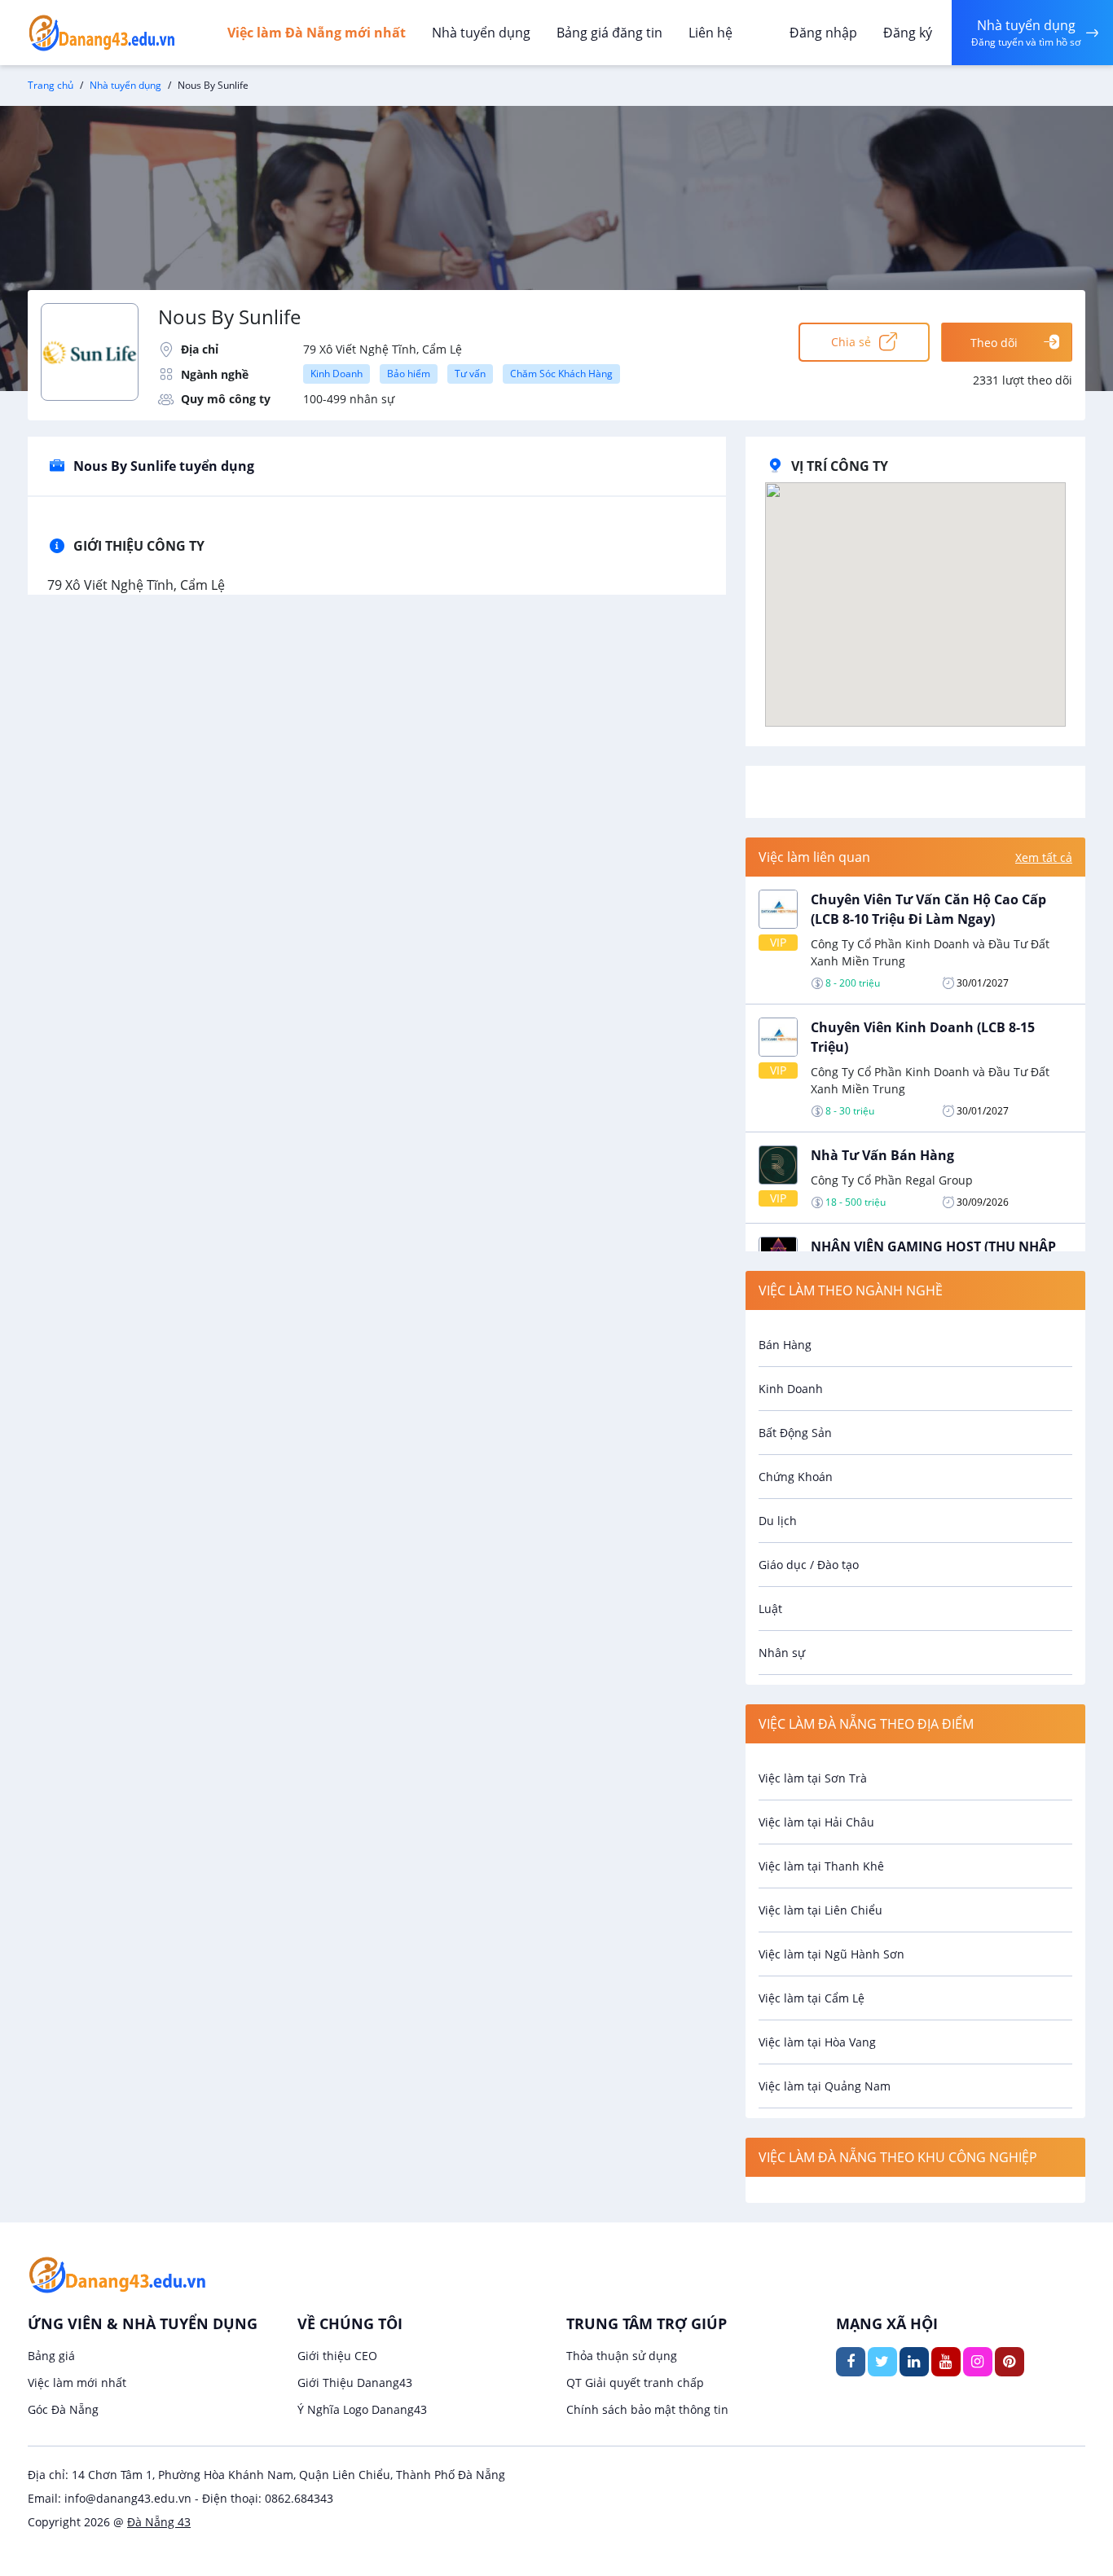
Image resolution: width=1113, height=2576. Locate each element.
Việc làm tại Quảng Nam (825, 2086)
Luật (770, 1609)
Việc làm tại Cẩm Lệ (812, 1998)
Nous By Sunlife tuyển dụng (164, 466)
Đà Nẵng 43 (159, 2522)
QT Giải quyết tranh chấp (635, 2383)
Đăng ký (908, 33)
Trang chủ (51, 85)
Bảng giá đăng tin (609, 33)
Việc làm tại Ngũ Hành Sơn (831, 1954)
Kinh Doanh (337, 374)
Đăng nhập (823, 33)
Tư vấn (470, 374)
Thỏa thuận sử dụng (622, 2356)
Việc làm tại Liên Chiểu (820, 1910)
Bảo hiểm (409, 374)
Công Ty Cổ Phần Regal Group (892, 1180)
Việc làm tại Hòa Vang (817, 2042)
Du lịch (778, 1521)
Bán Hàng (785, 1345)
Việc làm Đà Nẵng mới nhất (317, 33)
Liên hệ (710, 33)
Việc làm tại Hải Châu (816, 1822)
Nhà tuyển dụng (481, 33)
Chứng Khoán (796, 1477)
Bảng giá (51, 2356)
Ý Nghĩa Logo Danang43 (362, 2409)
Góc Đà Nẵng (63, 2409)
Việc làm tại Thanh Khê (821, 1866)
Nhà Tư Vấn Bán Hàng (882, 1155)
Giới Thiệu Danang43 (355, 2383)
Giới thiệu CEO (337, 2356)
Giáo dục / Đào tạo (809, 1565)
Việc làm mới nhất (77, 2383)
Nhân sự (782, 1653)
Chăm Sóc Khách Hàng (561, 374)
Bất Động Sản (795, 1433)
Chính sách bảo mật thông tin (647, 2409)
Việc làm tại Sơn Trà (813, 1778)
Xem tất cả (1044, 857)
